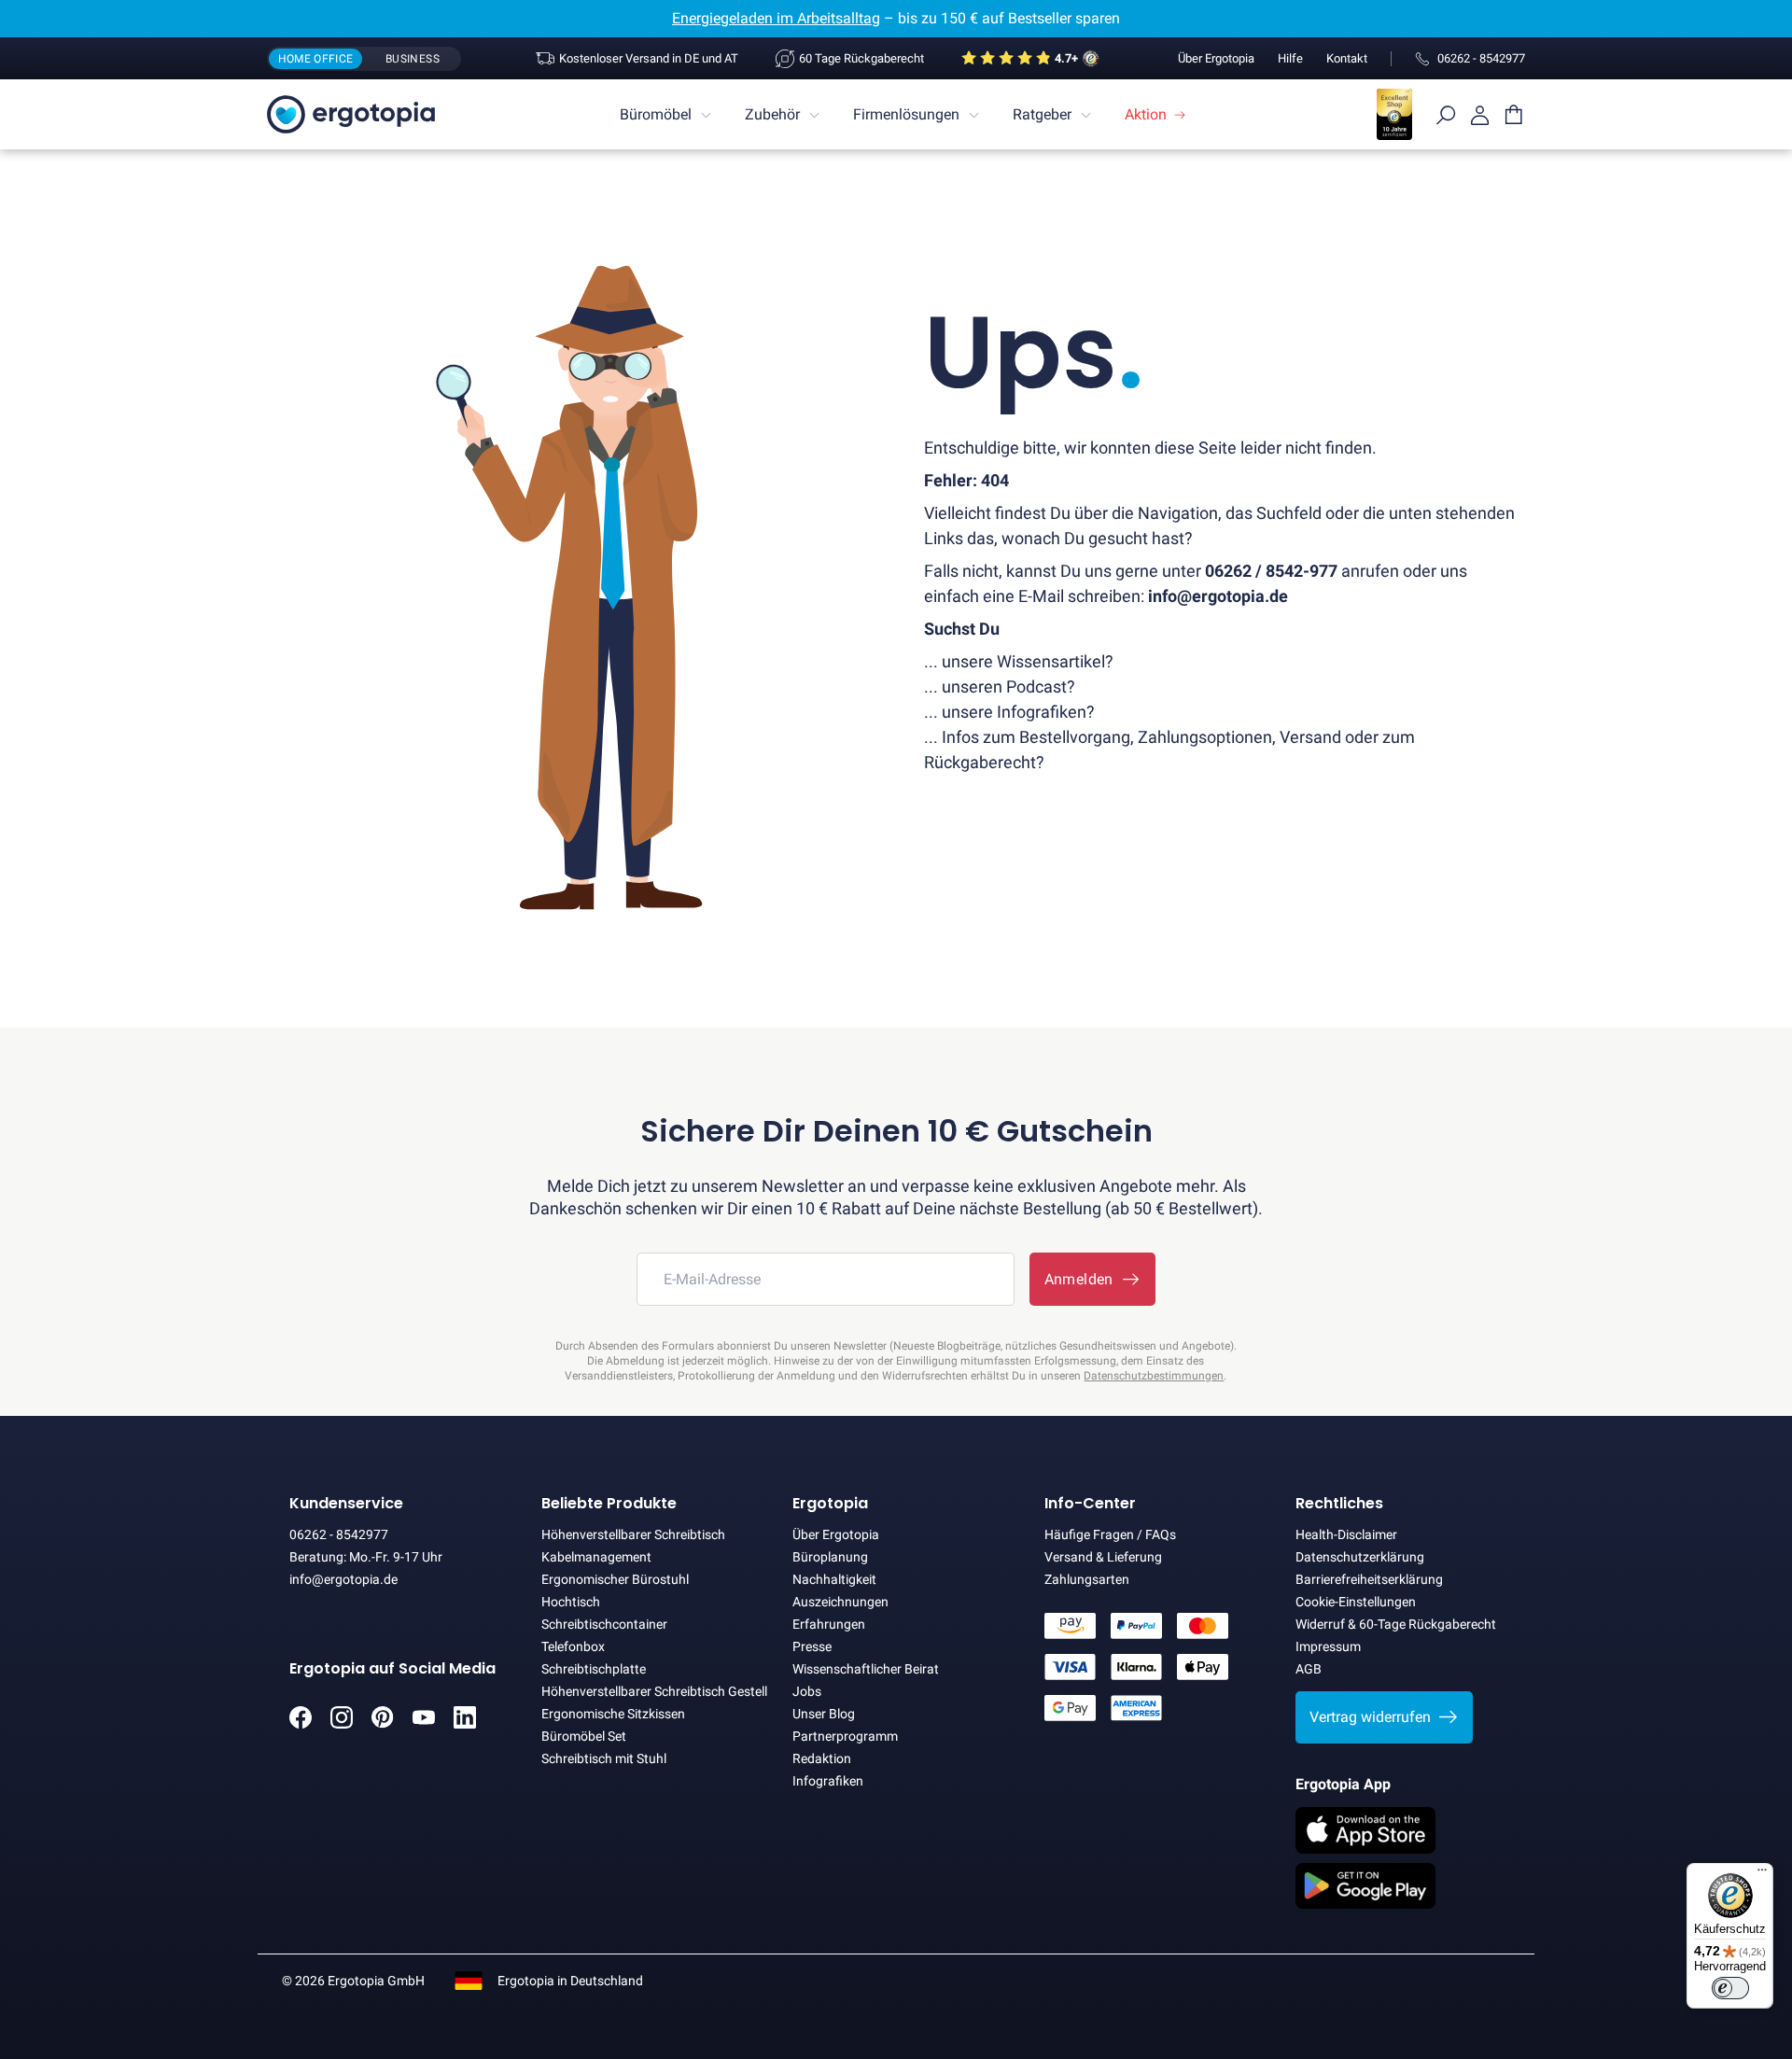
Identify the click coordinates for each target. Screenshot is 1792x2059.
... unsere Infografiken (1005, 712)
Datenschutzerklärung (1360, 1557)
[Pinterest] (383, 1723)
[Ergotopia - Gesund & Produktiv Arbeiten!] (351, 114)
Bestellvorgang (1075, 737)
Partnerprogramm (845, 1736)
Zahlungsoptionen (1205, 737)
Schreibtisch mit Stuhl (604, 1758)
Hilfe (1290, 58)
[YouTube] (424, 1723)
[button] (1384, 1717)
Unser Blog (824, 1714)
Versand (1310, 737)
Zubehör (772, 114)
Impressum (1328, 1646)
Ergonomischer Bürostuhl (615, 1579)
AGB (1309, 1669)
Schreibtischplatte (594, 1669)
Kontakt (1347, 58)
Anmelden (1083, 1279)
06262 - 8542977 (339, 1534)
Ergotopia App (1343, 1784)
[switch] (1730, 1988)
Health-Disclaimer (1346, 1534)
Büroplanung (830, 1557)
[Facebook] (301, 1723)
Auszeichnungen (840, 1602)
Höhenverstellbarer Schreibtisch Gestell (654, 1691)
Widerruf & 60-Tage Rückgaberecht (1396, 1624)
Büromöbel (656, 114)
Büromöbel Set (584, 1736)
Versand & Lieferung (1103, 1557)
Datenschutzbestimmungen (1154, 1376)
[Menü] (1762, 1874)
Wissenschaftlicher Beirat (866, 1669)
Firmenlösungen (906, 114)
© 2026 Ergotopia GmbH (353, 1981)
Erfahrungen (829, 1624)
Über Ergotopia (1216, 58)
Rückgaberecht (980, 762)
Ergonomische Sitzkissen (613, 1714)
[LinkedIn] (465, 1723)
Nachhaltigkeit (834, 1579)
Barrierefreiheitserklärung (1369, 1579)
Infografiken (828, 1781)
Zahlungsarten (1087, 1579)
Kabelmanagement (596, 1557)
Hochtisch (571, 1602)
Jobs (807, 1691)
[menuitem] (668, 115)
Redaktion (822, 1758)
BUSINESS (413, 59)
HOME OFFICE (316, 59)
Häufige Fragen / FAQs (1110, 1534)
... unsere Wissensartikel (1015, 661)
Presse (812, 1646)
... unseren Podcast (995, 686)
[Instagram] (342, 1723)
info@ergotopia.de (343, 1579)
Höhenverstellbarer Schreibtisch (633, 1534)
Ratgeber (1042, 114)
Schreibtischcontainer (604, 1624)
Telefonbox (573, 1646)
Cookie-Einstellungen (1356, 1602)
